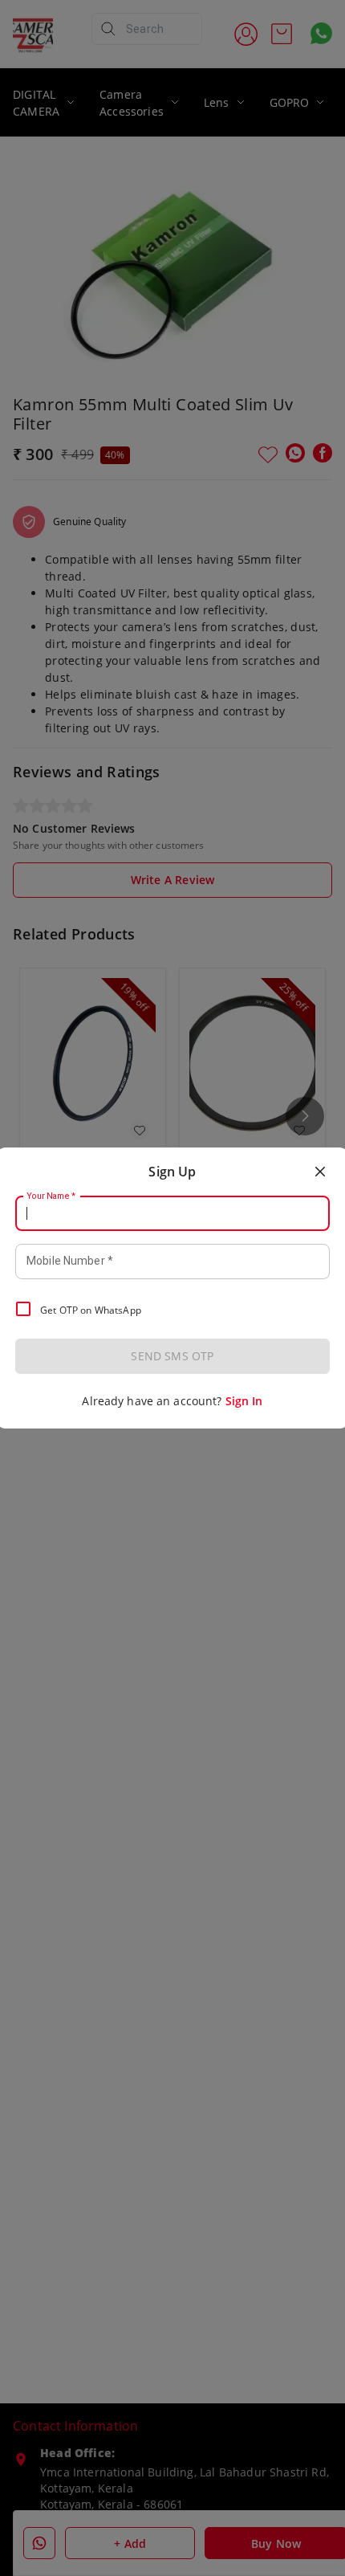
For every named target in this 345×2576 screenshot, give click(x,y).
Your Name (51, 1196)
